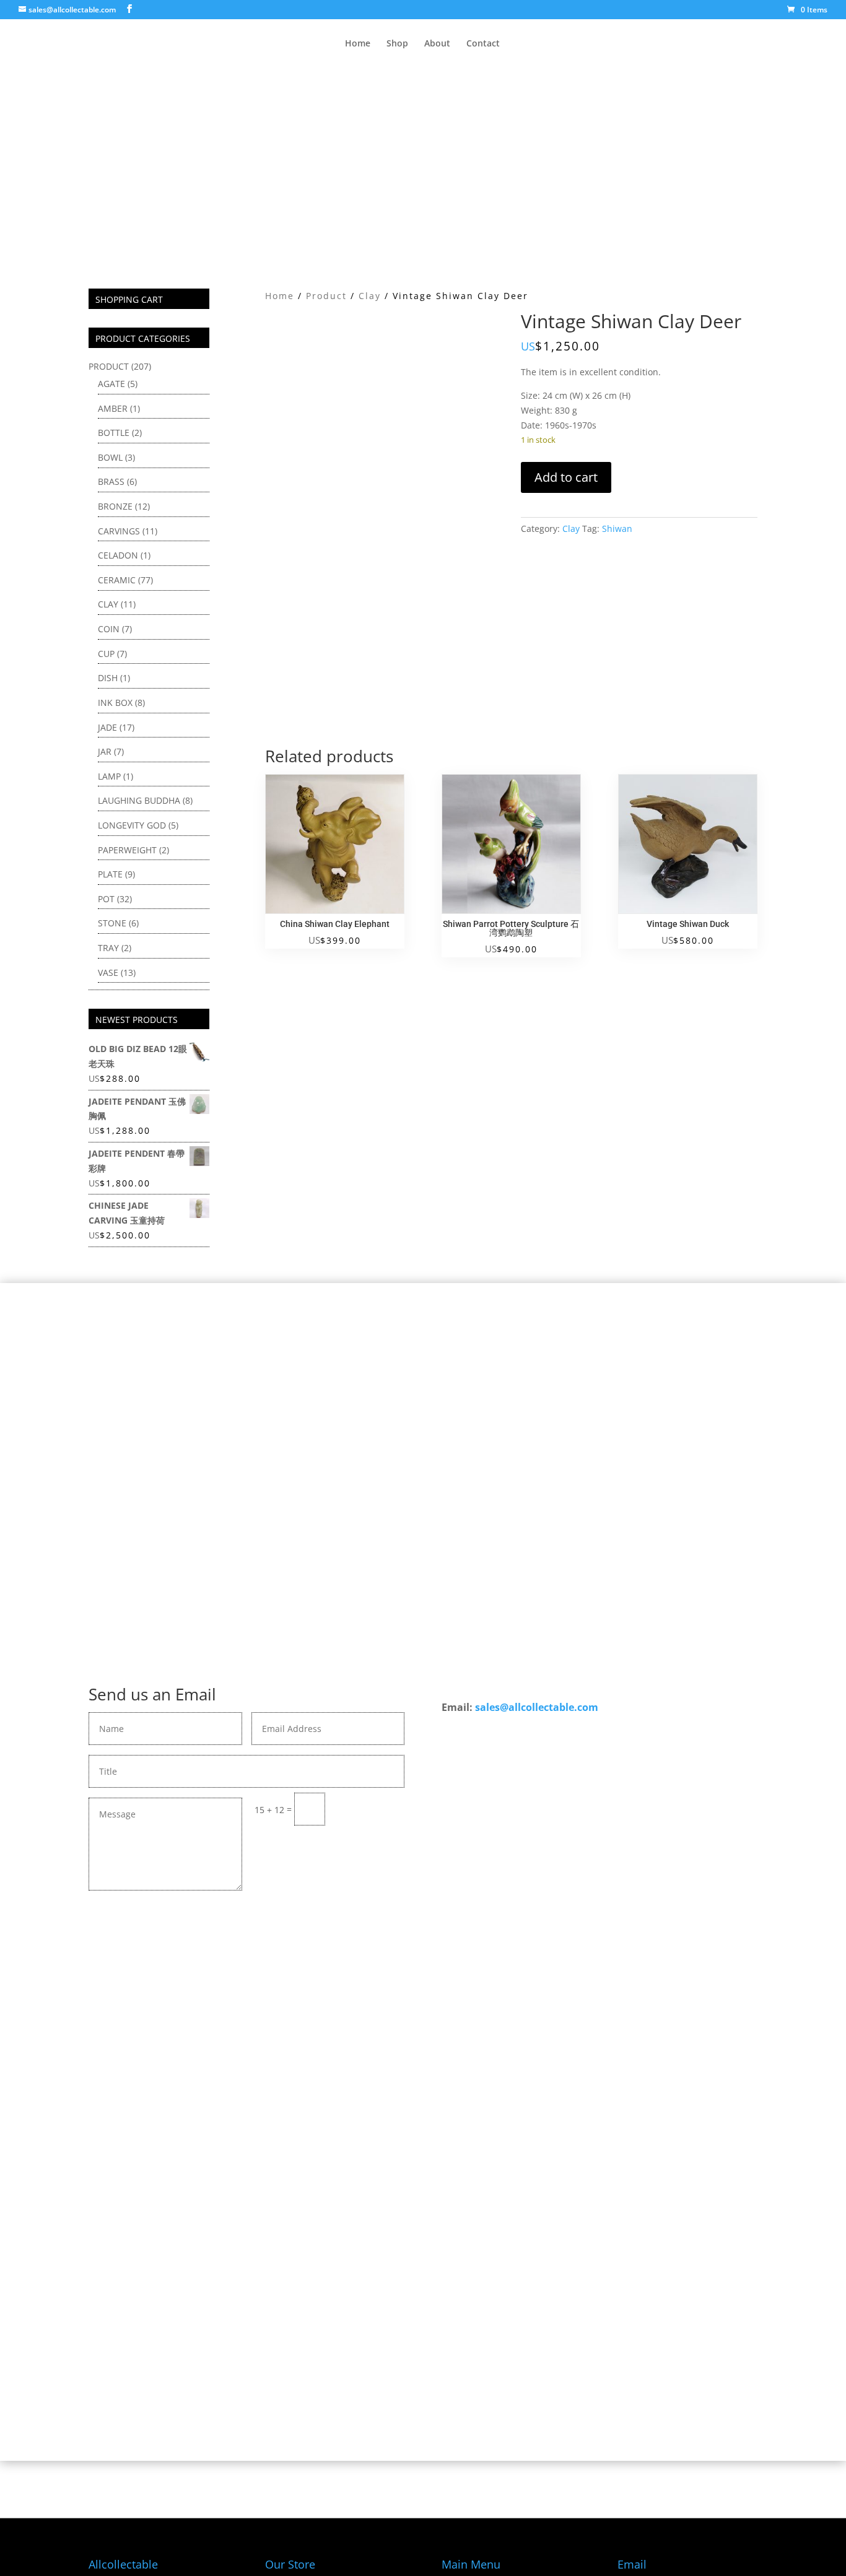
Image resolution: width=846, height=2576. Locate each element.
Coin (109, 629)
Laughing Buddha (139, 800)
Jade (107, 727)
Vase (108, 973)
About (437, 44)
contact (418, 2006)
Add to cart (566, 477)
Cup (106, 654)
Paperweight (127, 850)
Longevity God (132, 825)
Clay (370, 296)
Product (326, 296)
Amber (113, 408)
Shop (397, 44)
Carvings (119, 531)
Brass (111, 481)
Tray (108, 948)
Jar (105, 751)
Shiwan (617, 529)
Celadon (118, 555)
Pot (106, 899)
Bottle (114, 433)
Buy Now (423, 2042)
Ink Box (115, 703)
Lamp (109, 776)
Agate (111, 384)
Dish (108, 678)
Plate (110, 874)
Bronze (115, 506)
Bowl (110, 457)
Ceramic (117, 580)
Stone (112, 923)
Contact (483, 44)
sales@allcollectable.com (537, 1707)
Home (358, 44)
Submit (370, 1808)
